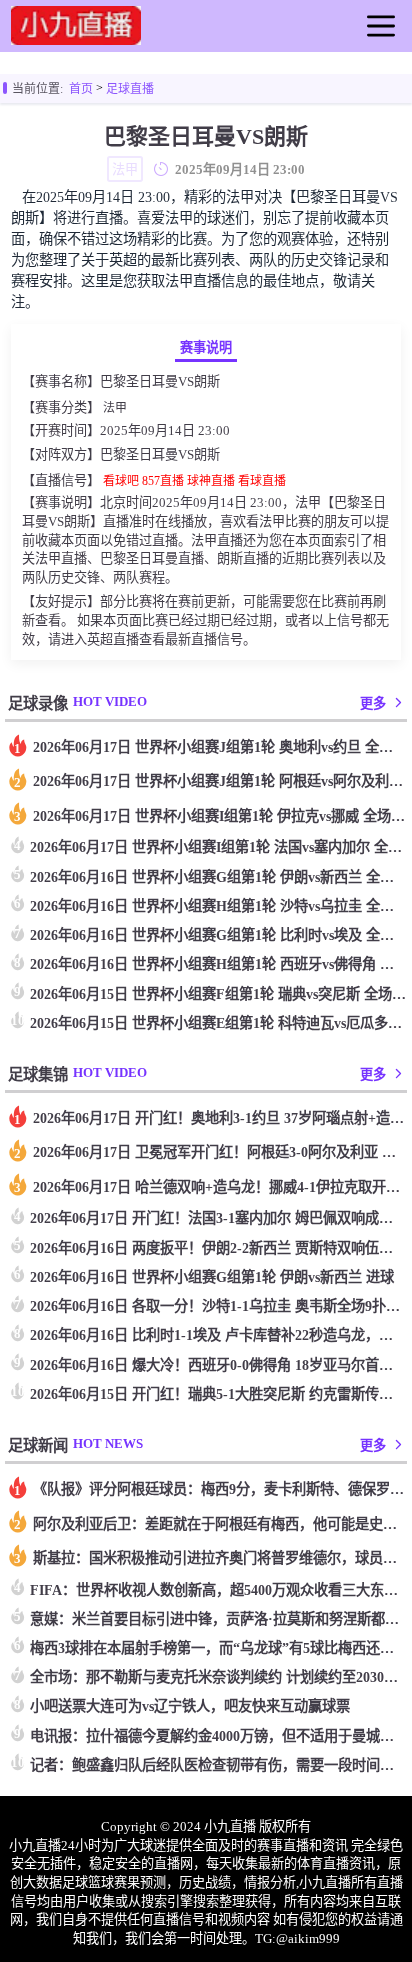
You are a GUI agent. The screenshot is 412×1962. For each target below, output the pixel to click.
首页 (81, 89)
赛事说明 (206, 347)
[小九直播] (76, 37)
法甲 (115, 408)
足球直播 (130, 89)
